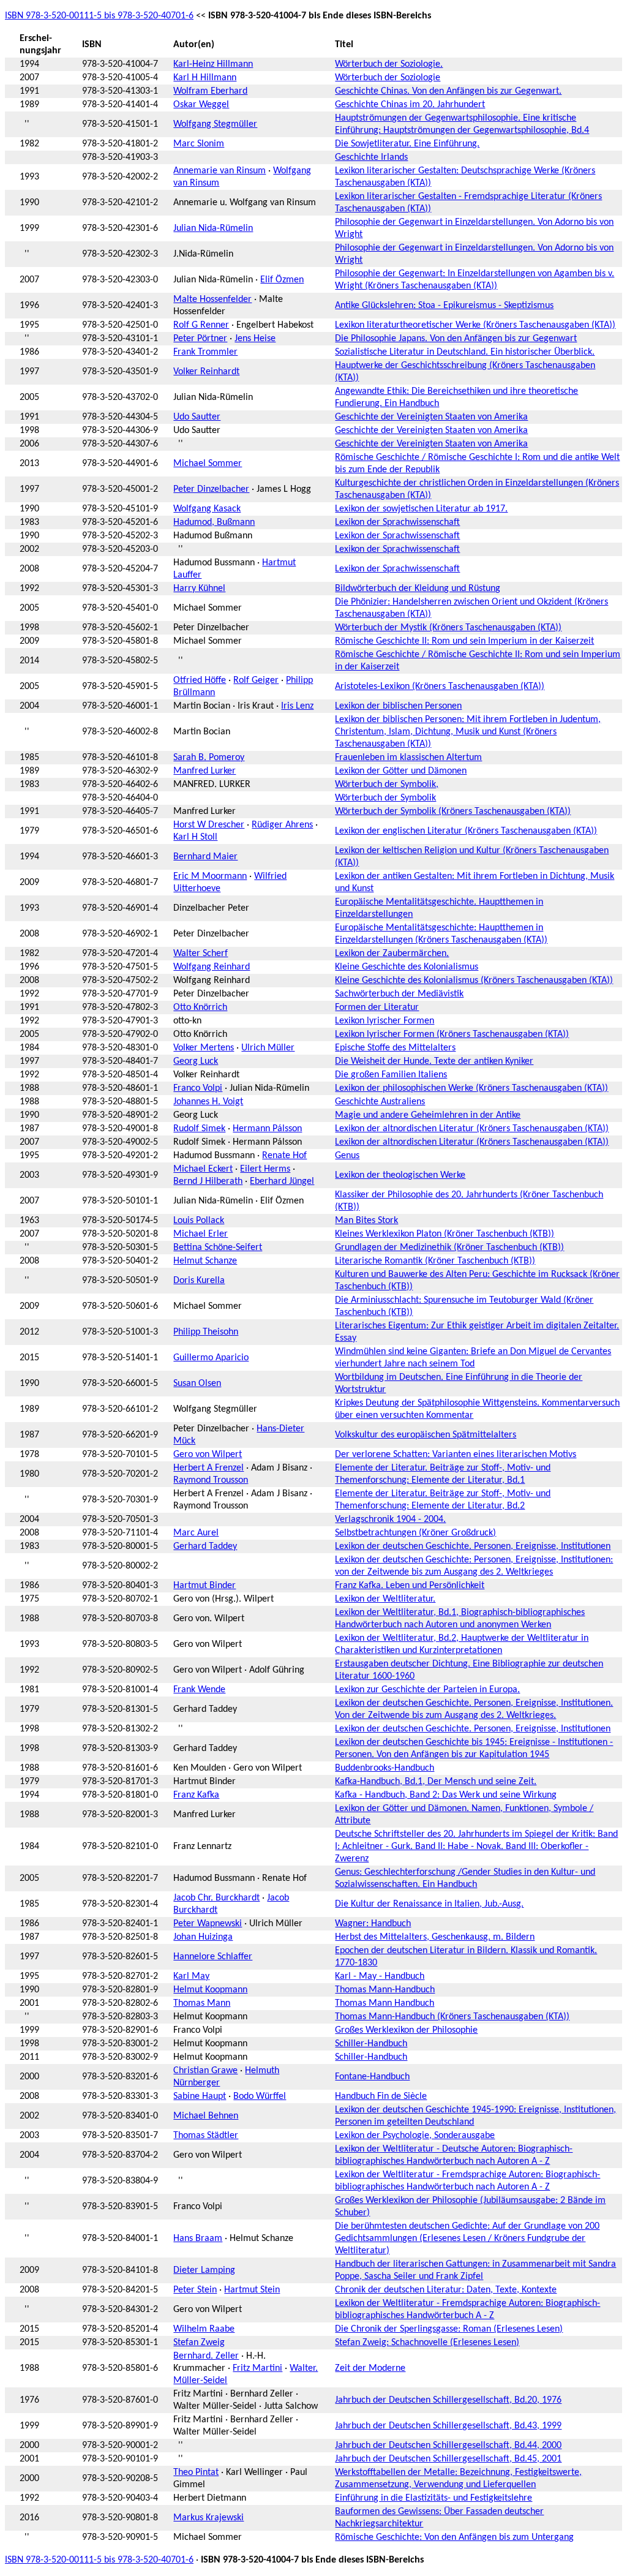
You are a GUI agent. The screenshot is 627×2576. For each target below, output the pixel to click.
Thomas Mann (202, 2003)
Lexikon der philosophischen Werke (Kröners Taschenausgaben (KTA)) (471, 1088)
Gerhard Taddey (205, 1546)
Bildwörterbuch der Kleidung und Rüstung (418, 589)
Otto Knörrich (200, 1007)
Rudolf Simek (199, 1129)
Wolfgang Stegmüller (215, 124)
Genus (347, 1156)
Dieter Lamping (204, 2270)
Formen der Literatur (377, 1007)
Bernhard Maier (205, 857)
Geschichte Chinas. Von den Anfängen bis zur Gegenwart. (448, 91)
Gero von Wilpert (208, 1455)
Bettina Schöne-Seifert (218, 1248)
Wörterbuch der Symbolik (385, 798)
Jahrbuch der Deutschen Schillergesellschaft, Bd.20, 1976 (448, 2400)
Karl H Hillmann (205, 78)
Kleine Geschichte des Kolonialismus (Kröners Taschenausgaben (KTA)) (474, 981)
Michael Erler (201, 1234)
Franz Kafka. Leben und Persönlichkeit (410, 1586)
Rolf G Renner (201, 325)
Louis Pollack (199, 1221)
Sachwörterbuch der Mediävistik (399, 994)
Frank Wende (199, 1690)
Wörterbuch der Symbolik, (387, 785)
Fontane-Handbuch (372, 2077)
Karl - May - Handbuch (380, 1976)
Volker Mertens (204, 1048)
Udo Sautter (197, 417)
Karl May (191, 1976)
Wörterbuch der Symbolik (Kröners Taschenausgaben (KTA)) (453, 812)
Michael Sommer (208, 464)
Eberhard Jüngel (282, 1181)
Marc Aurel (196, 1533)
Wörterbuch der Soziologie (388, 78)
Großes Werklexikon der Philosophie (406, 2030)
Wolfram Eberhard (210, 91)
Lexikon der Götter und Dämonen (401, 771)
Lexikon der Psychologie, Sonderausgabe (415, 2136)
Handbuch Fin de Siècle (381, 2096)
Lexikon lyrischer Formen (385, 1021)
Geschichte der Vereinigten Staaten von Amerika (431, 417)
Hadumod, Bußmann (214, 522)
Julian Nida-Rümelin (213, 228)
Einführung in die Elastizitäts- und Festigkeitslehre (434, 2498)
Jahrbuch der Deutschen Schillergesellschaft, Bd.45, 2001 (448, 2459)
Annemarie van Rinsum (220, 171)
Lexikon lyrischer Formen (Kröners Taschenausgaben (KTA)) (452, 1034)
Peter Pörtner (200, 339)
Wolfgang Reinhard (212, 967)
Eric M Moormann (210, 876)
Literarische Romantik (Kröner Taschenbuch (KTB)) (435, 1261)
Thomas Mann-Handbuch (385, 1990)
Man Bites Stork (366, 1221)
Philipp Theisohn (206, 1332)
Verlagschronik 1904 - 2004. (390, 1520)
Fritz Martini (257, 2368)
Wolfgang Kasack (207, 509)
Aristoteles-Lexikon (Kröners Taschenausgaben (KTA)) (440, 687)
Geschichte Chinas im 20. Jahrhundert (410, 105)
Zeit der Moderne (370, 2368)
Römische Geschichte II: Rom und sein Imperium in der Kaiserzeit (464, 641)
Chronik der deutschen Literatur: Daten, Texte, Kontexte (446, 2290)
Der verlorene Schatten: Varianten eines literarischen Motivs (456, 1455)
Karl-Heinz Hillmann (213, 64)
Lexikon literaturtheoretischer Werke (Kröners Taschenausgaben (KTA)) (475, 325)
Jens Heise (255, 339)
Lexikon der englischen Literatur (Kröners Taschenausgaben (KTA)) (466, 831)
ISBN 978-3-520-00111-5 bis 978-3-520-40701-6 (99, 16)
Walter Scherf (201, 954)
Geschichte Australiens (380, 1102)
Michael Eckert (203, 1169)
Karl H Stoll (195, 837)
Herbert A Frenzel (208, 1468)
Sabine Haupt (200, 2096)
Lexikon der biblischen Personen (398, 706)
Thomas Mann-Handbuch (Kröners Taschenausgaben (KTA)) (452, 2017)
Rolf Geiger (256, 680)
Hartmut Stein (252, 2290)
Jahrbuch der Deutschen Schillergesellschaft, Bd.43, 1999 (448, 2426)
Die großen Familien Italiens (391, 1075)
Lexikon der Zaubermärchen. (392, 954)
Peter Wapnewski (208, 1924)
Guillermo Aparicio (211, 1358)
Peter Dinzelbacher (211, 489)
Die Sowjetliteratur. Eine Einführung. (407, 144)
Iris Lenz (297, 706)
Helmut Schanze (205, 1261)
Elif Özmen (282, 280)
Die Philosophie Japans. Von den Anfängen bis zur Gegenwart (456, 339)
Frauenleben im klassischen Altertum (408, 758)
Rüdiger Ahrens (282, 825)
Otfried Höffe (200, 680)
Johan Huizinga (203, 1937)
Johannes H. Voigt (208, 1102)
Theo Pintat (196, 2472)
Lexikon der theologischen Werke (400, 1175)
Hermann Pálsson (267, 1129)
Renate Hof (284, 1156)
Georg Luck (196, 1061)
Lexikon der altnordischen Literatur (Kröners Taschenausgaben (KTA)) (472, 1129)
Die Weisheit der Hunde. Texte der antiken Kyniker (434, 1061)
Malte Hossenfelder (212, 299)
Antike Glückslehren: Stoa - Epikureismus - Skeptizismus (444, 306)
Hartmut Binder (205, 1586)
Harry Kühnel (199, 589)
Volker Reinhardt (206, 372)
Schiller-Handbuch (371, 2044)
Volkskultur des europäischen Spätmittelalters (426, 1435)
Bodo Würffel (260, 2096)
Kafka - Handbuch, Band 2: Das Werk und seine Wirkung (446, 1795)
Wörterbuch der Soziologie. (389, 64)
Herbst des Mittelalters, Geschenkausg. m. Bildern (435, 1937)
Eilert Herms (265, 1169)
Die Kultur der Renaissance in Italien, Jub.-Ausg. (429, 1904)
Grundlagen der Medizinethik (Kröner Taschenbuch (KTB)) (449, 1248)
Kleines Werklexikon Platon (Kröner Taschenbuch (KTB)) (445, 1234)
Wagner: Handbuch (373, 1924)
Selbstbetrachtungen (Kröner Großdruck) (415, 1533)
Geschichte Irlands (371, 157)
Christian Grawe (205, 2071)
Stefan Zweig (199, 2343)
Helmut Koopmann (210, 1990)
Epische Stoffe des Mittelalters (395, 1048)
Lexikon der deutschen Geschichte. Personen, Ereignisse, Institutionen (473, 1546)
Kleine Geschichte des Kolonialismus (407, 967)
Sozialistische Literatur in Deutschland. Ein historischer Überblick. (465, 352)
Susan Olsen (197, 1384)
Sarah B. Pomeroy (209, 758)
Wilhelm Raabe (204, 2329)
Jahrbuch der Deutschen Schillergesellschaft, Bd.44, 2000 (448, 2446)
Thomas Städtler (206, 2136)
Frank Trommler (205, 352)
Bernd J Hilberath (208, 1181)
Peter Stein (195, 2290)
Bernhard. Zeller (206, 2356)
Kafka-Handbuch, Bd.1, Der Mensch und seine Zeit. (436, 1782)
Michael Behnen (206, 2116)
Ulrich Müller (268, 1048)
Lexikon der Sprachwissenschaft (397, 522)
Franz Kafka (196, 1795)
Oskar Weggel (201, 105)
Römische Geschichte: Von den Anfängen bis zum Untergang (454, 2537)
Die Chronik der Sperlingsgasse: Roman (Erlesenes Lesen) (449, 2329)
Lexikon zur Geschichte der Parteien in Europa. (427, 1690)
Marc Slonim (199, 144)
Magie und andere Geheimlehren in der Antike (428, 1115)
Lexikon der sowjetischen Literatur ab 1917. (421, 509)
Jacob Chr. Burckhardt (216, 1898)
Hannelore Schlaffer (213, 1957)
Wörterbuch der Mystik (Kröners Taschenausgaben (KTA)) (448, 628)
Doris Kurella (199, 1281)
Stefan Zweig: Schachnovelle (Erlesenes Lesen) (427, 2343)
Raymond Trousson (211, 1480)
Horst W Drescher (209, 825)
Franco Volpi (198, 1088)
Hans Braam (198, 2239)
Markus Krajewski (208, 2518)
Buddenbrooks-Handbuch (385, 1768)
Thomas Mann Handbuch (385, 2003)
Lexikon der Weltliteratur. (385, 1599)
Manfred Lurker (205, 771)
